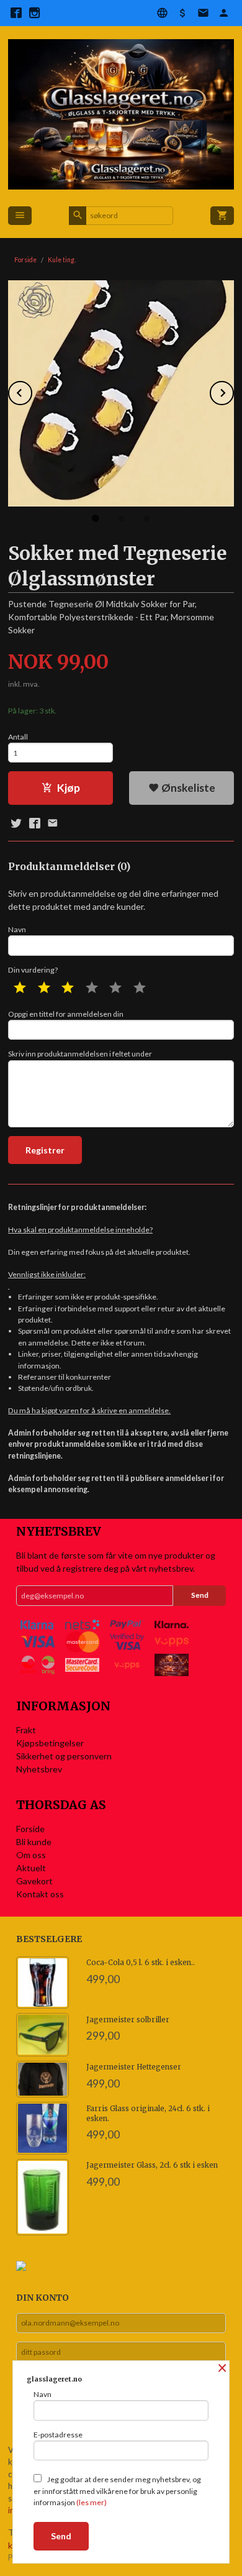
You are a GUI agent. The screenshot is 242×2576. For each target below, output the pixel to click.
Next (233, 391)
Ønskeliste (187, 788)
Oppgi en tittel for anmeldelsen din (66, 1014)
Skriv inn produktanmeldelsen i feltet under (80, 1054)
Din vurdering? (33, 970)
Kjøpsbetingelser (50, 1743)
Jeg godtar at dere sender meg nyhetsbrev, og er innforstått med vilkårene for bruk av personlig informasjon (117, 2491)
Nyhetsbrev (39, 1769)
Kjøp (69, 788)
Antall (18, 737)
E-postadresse (58, 2435)
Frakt (26, 1730)
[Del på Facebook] (34, 823)
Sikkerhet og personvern (64, 1756)
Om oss (31, 1855)
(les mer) (92, 2502)
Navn (17, 929)
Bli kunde (34, 1842)
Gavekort (34, 1881)
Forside (25, 260)
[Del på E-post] (53, 823)
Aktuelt (31, 1868)
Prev (32, 391)
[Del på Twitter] (16, 823)
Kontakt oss (40, 1894)
